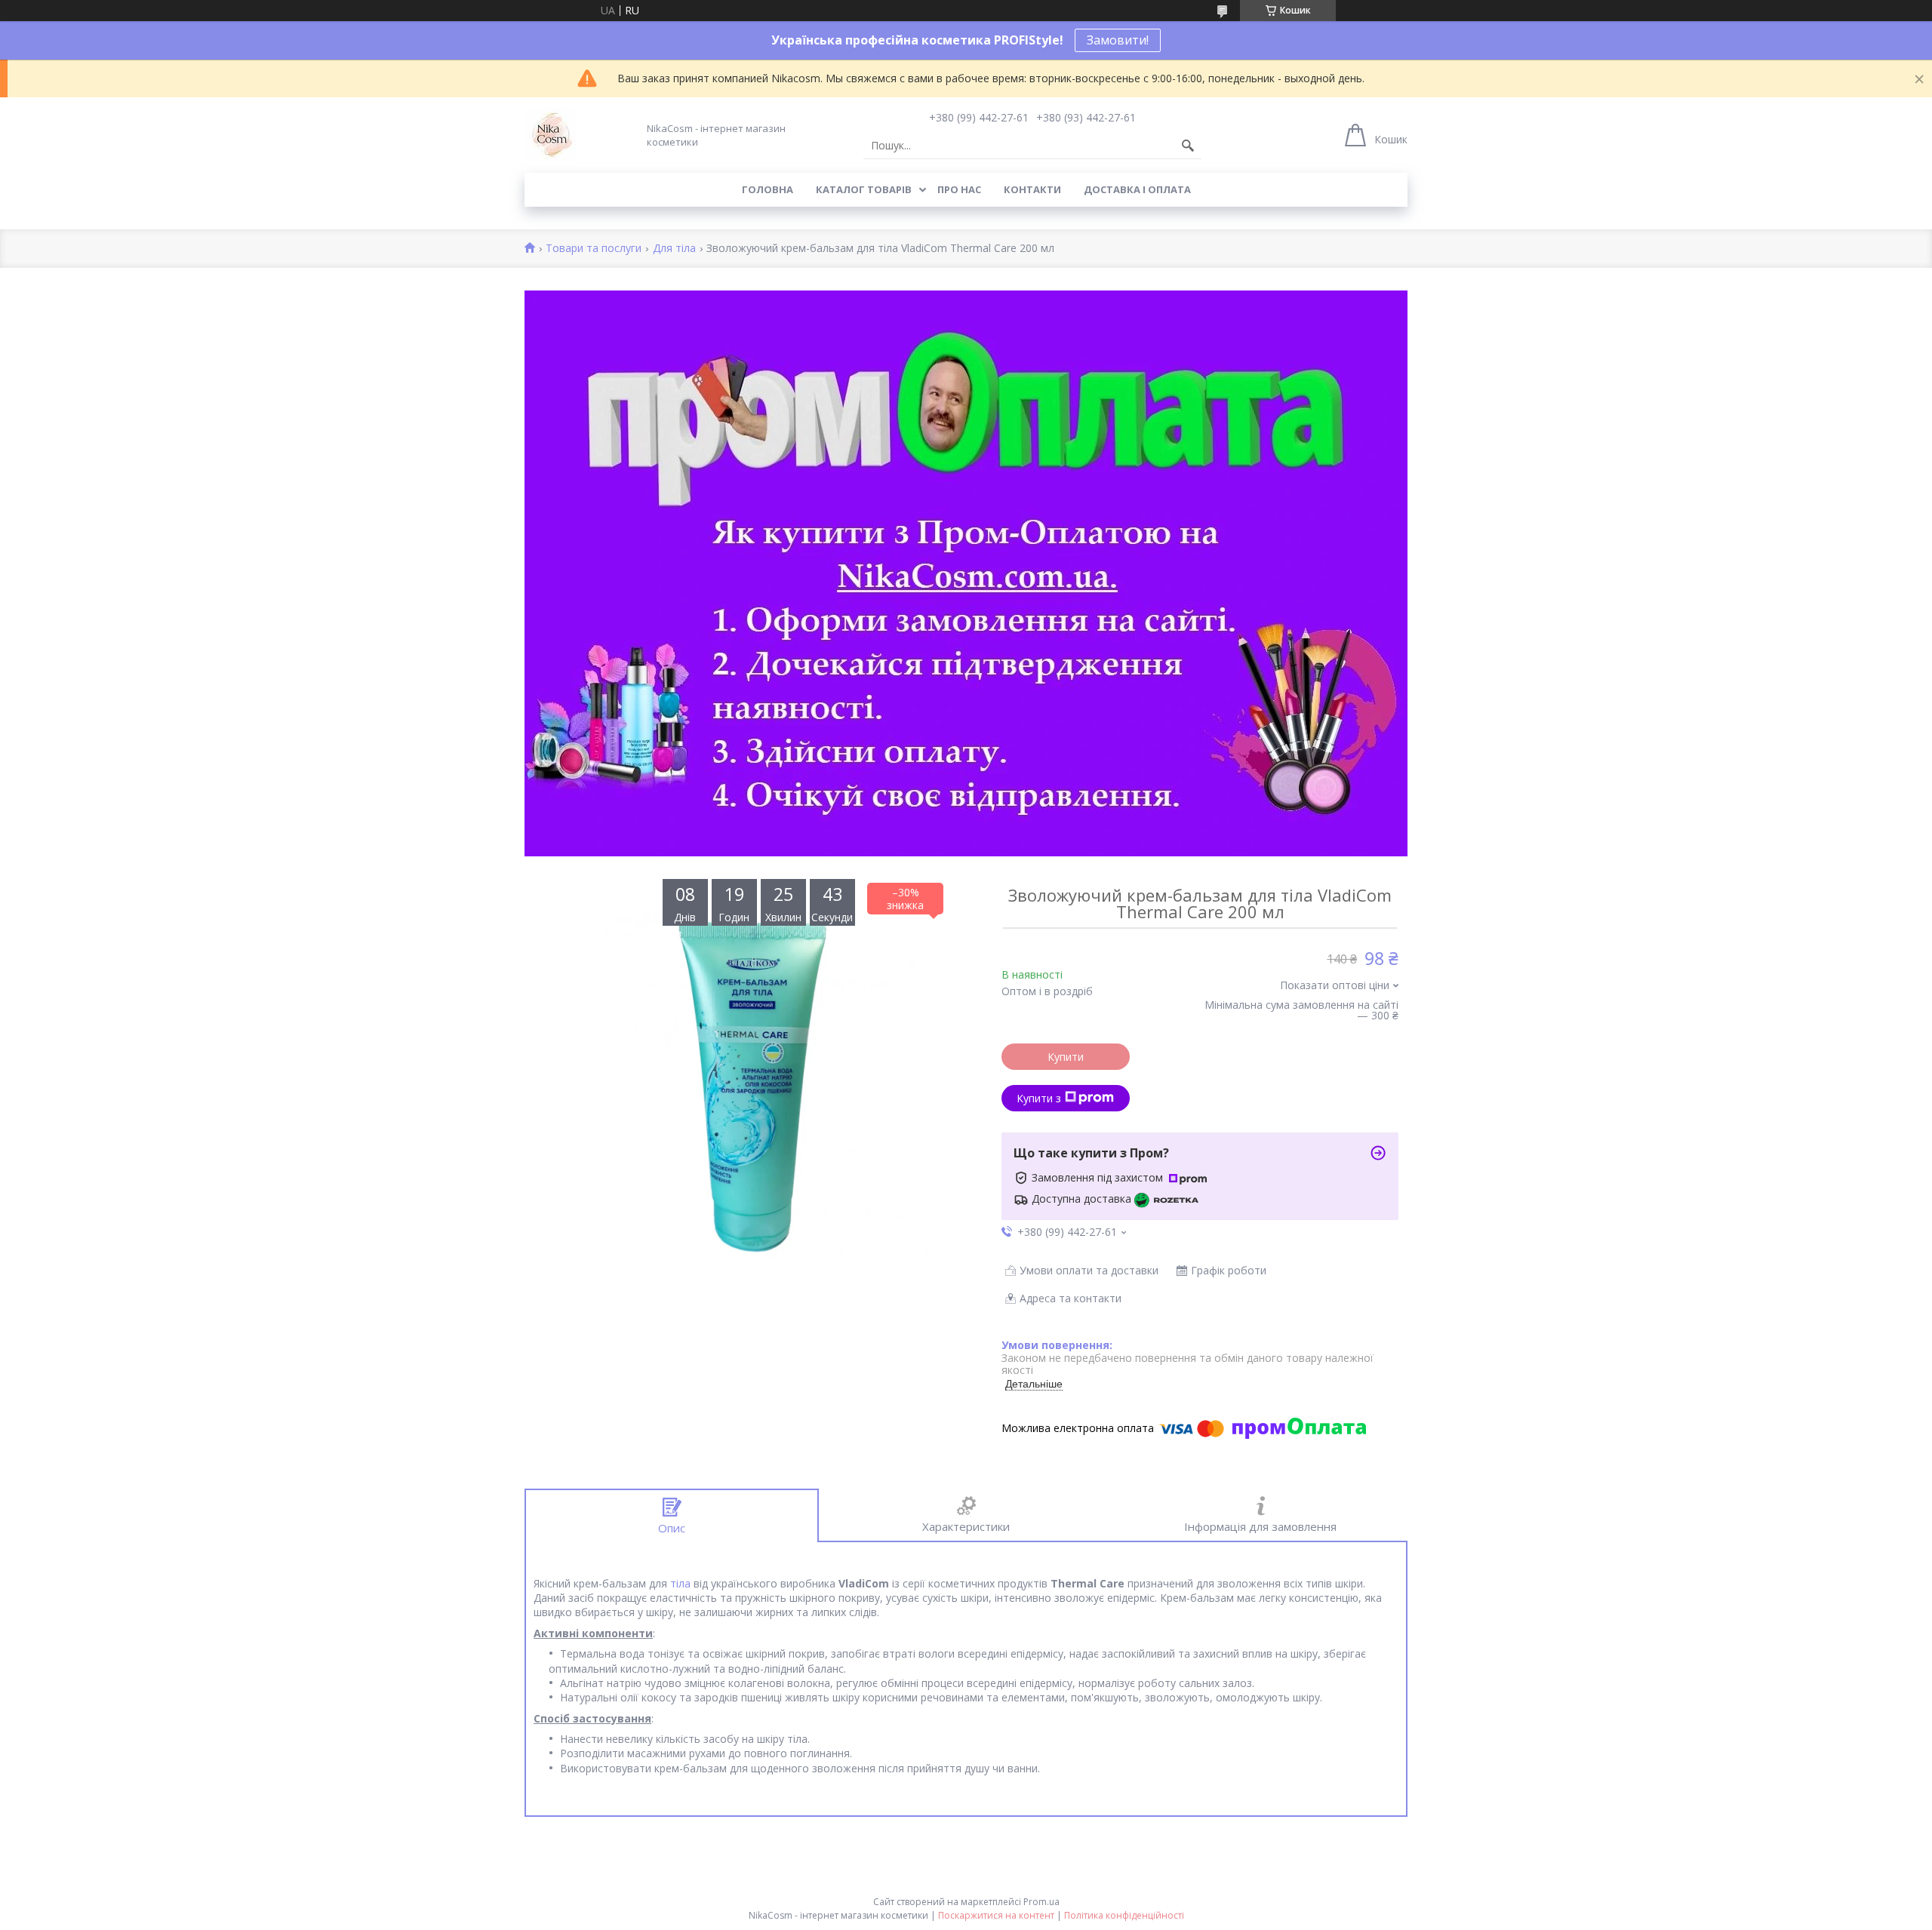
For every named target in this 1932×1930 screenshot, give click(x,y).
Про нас (959, 189)
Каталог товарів (864, 189)
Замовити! (1118, 40)
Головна (768, 189)
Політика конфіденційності (1124, 1915)
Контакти (1032, 189)
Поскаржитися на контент (996, 1915)
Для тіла (674, 249)
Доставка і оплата (1137, 189)
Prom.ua (1041, 1902)
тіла (680, 1583)
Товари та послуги (594, 249)
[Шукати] (1188, 146)
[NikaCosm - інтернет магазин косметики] (551, 135)
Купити (1066, 1057)
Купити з (1039, 1098)
